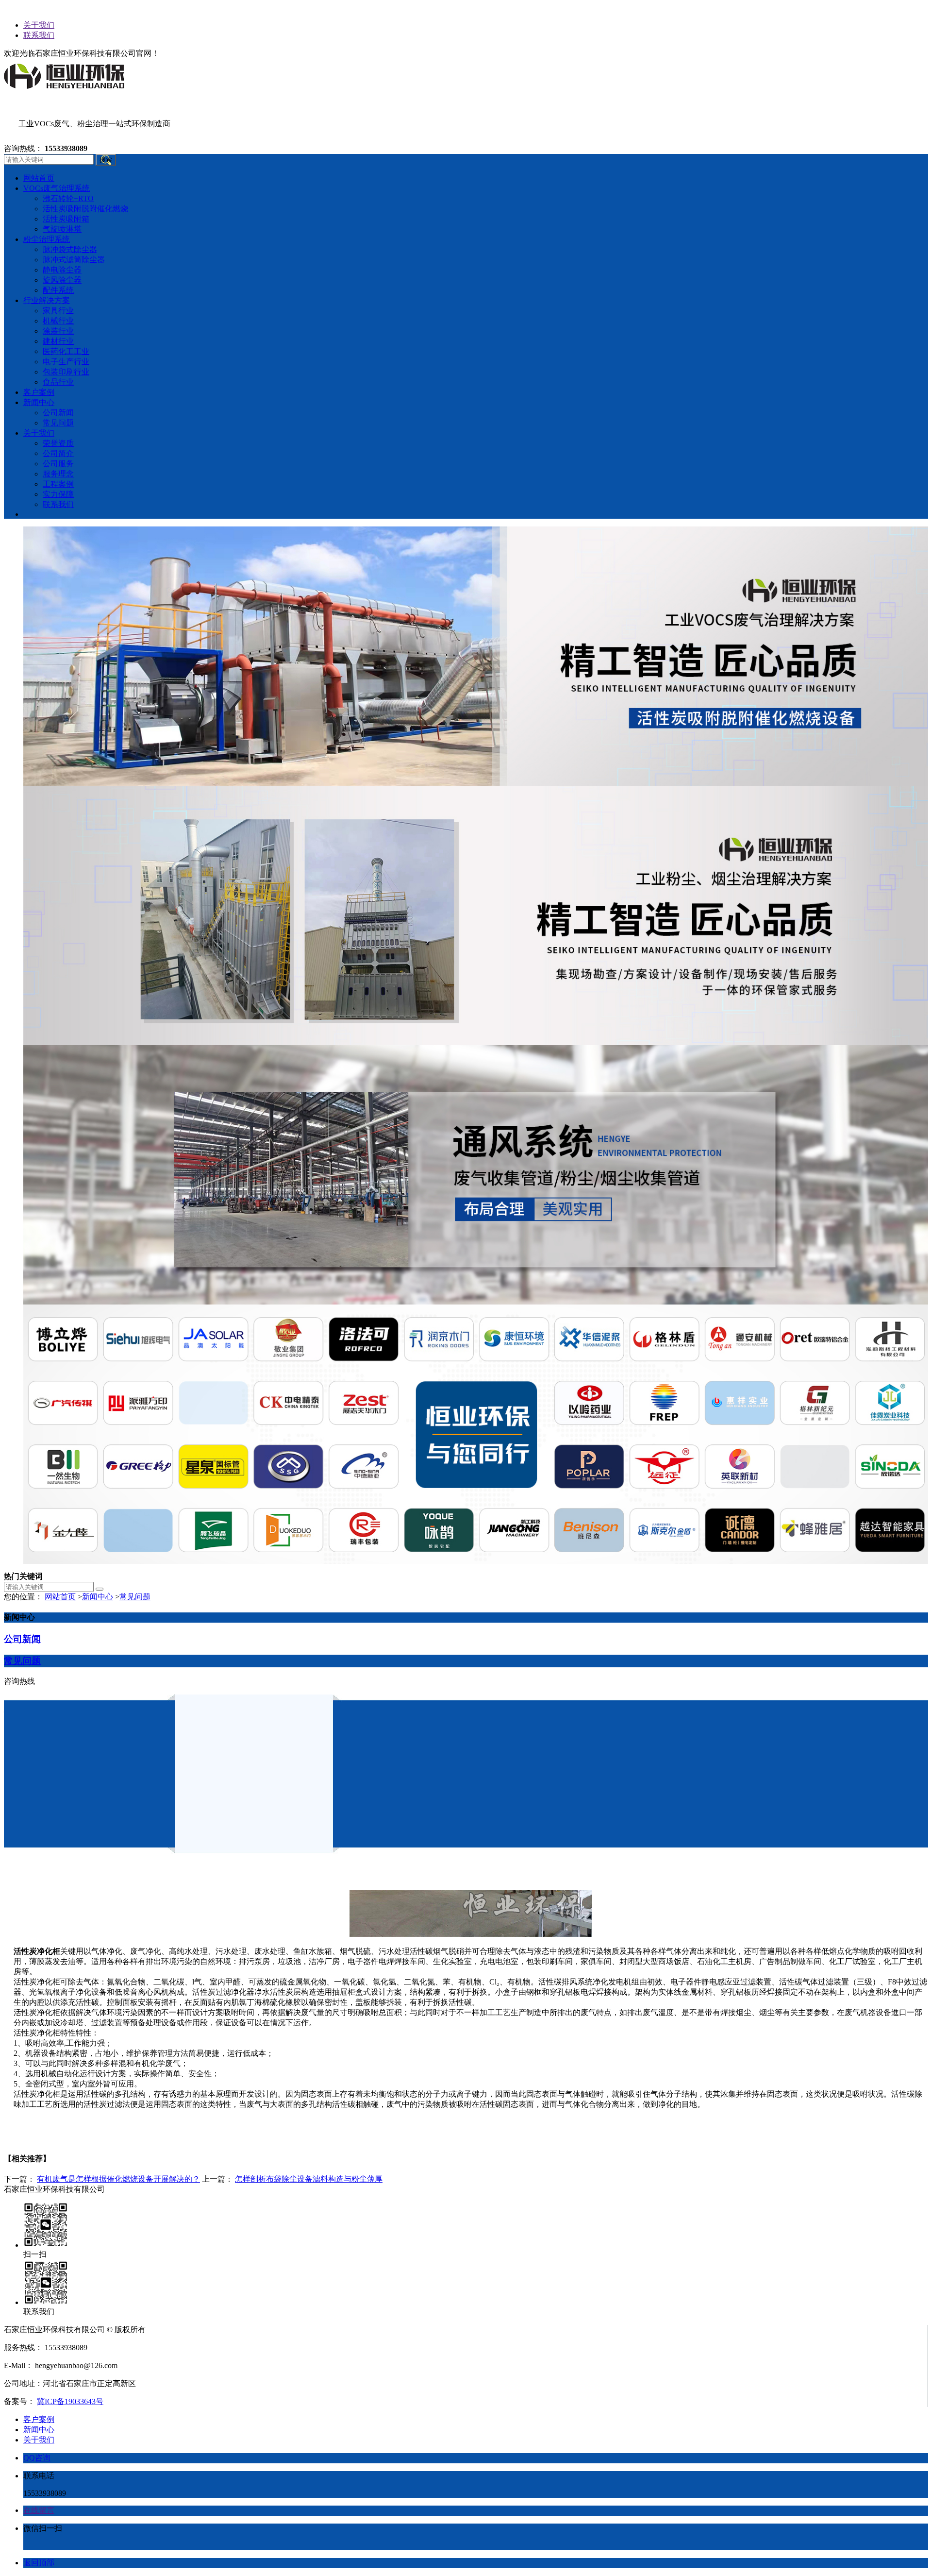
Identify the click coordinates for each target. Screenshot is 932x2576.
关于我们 (39, 25)
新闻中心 (98, 1597)
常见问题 (135, 1597)
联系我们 (39, 35)
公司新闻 (22, 1639)
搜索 (106, 160)
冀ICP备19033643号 (70, 2401)
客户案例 (39, 2419)
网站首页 (60, 1597)
